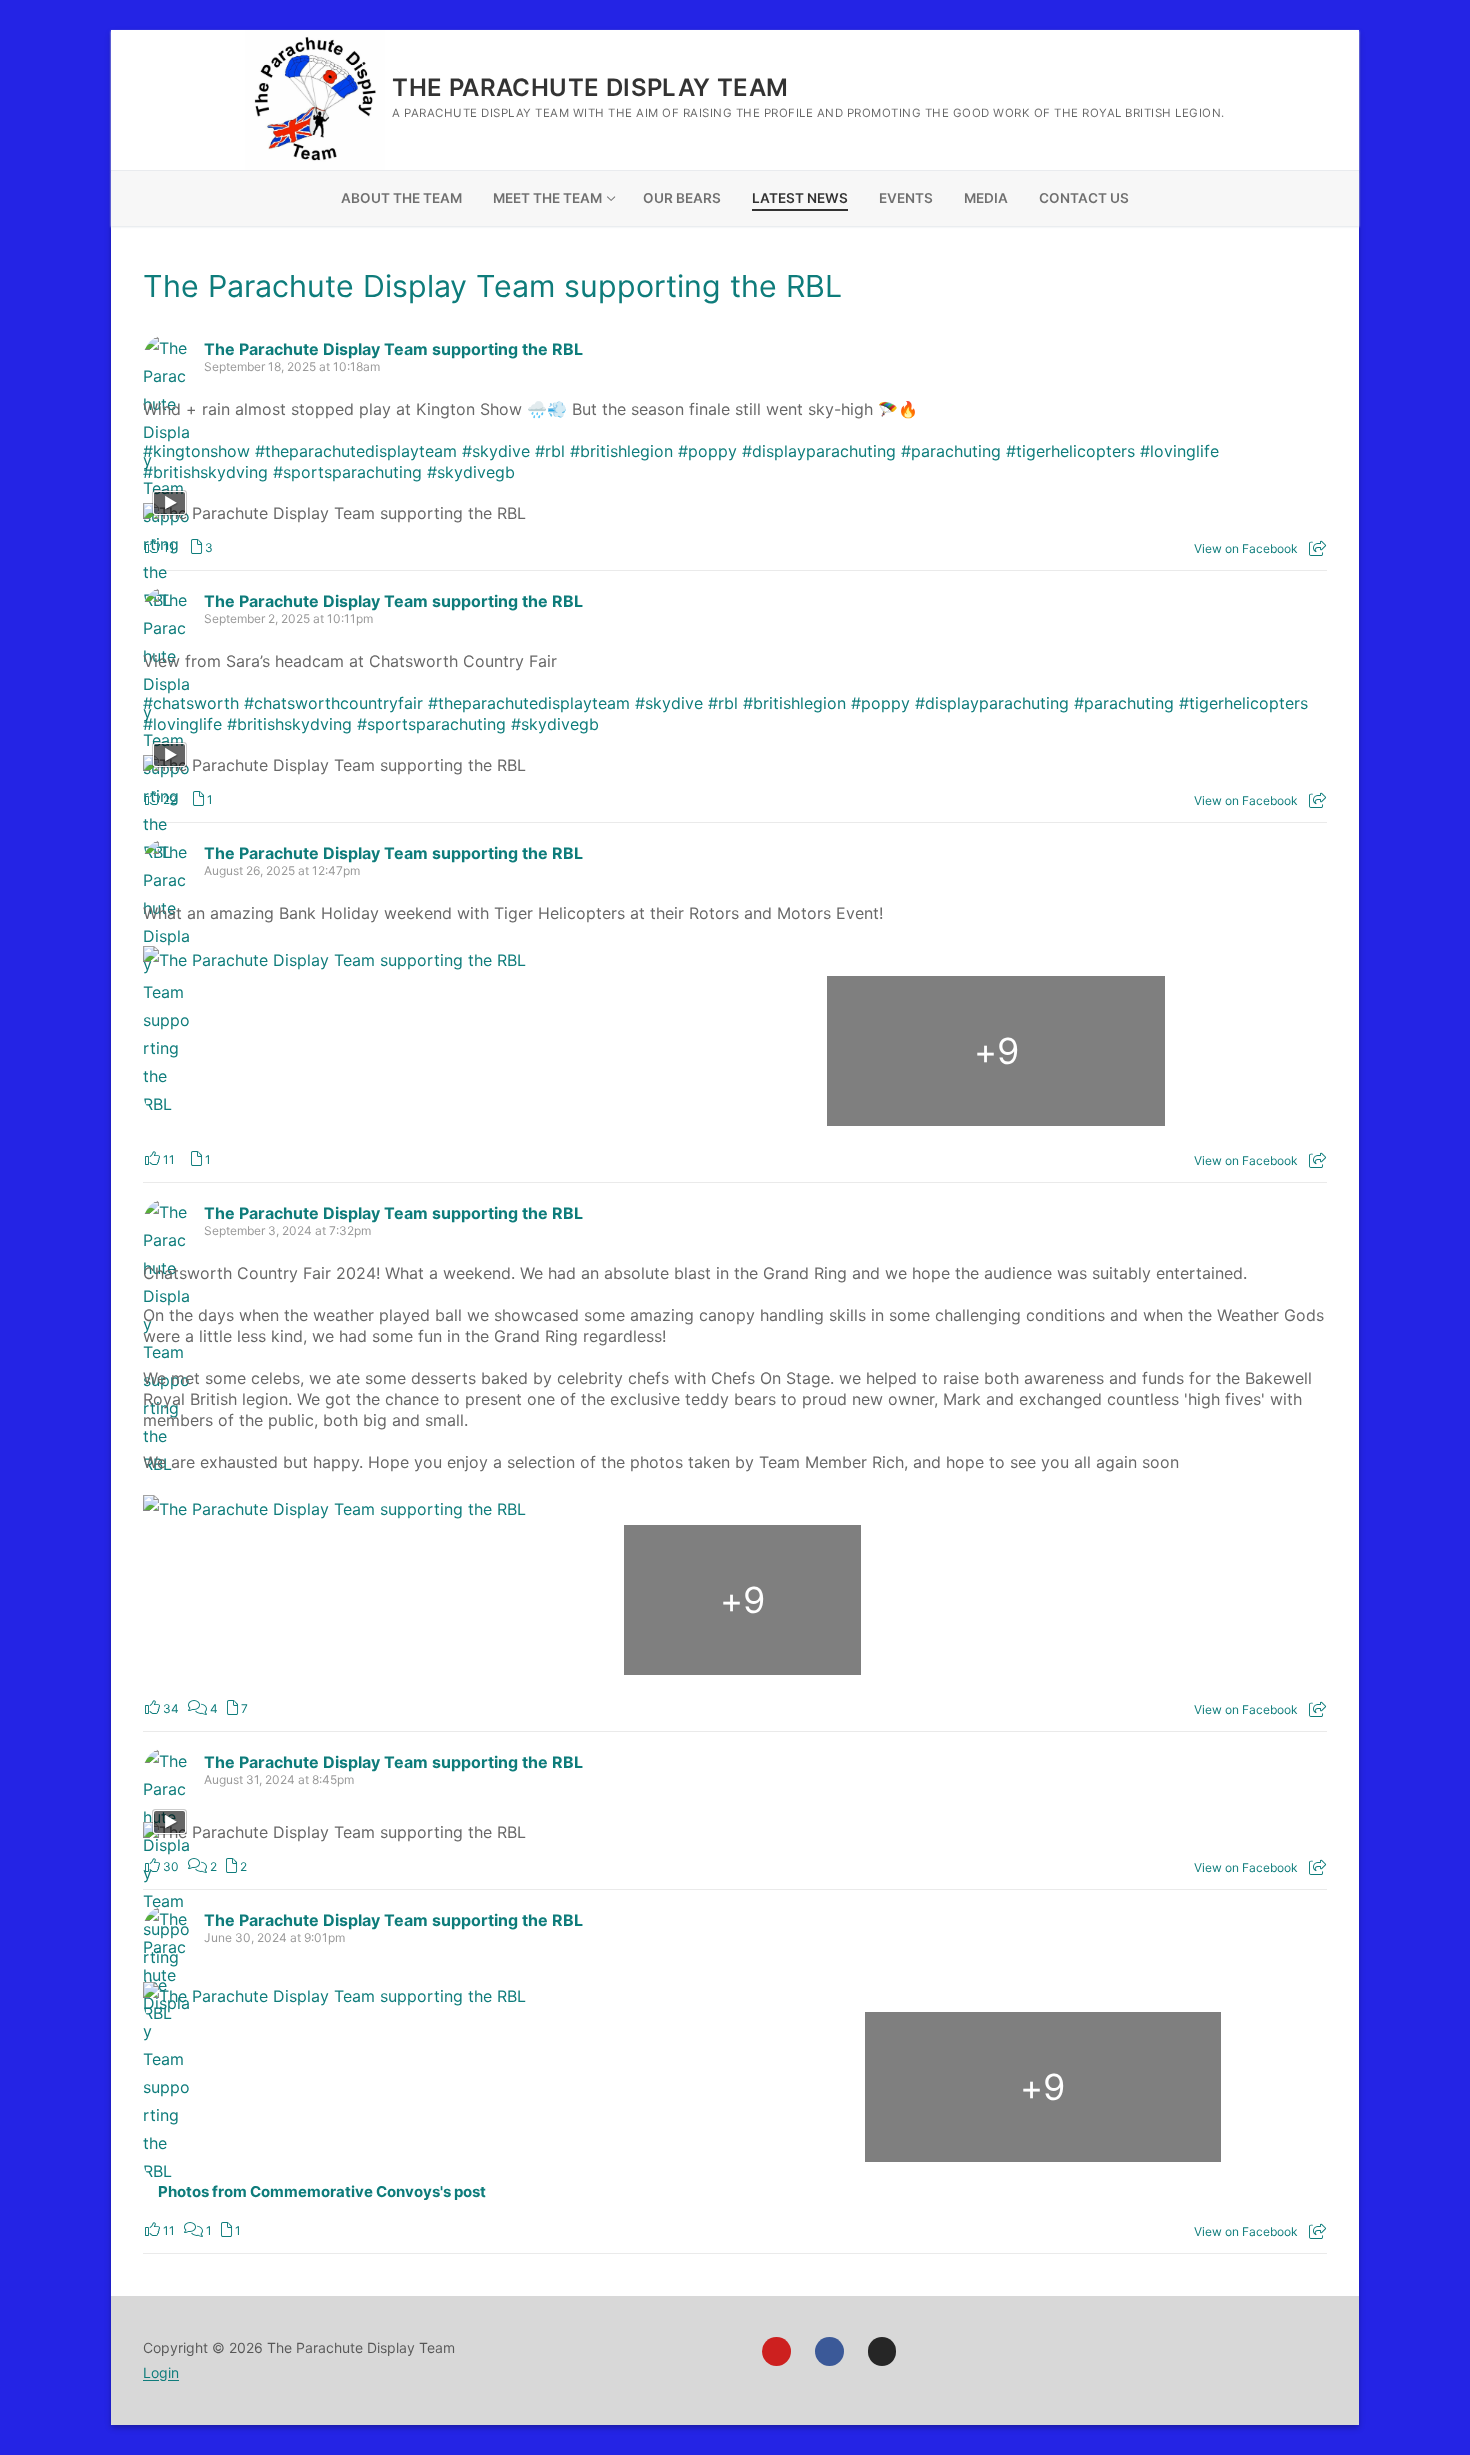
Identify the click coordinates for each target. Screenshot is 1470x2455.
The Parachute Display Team (590, 87)
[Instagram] (882, 2351)
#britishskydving (205, 472)
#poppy (707, 451)
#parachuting (951, 451)
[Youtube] (776, 2351)
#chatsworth (191, 703)
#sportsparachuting (347, 472)
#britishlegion (621, 451)
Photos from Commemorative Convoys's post (322, 2192)
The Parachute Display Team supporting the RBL (492, 286)
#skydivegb (471, 472)
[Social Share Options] (1317, 548)
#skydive (496, 451)
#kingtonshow (196, 451)
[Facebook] (829, 2351)
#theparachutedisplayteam (356, 451)
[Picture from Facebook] (314, 1051)
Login (161, 2372)
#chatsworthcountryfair (333, 703)
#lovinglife (1179, 451)
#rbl (550, 451)
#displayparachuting (819, 451)
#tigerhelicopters (1070, 451)
